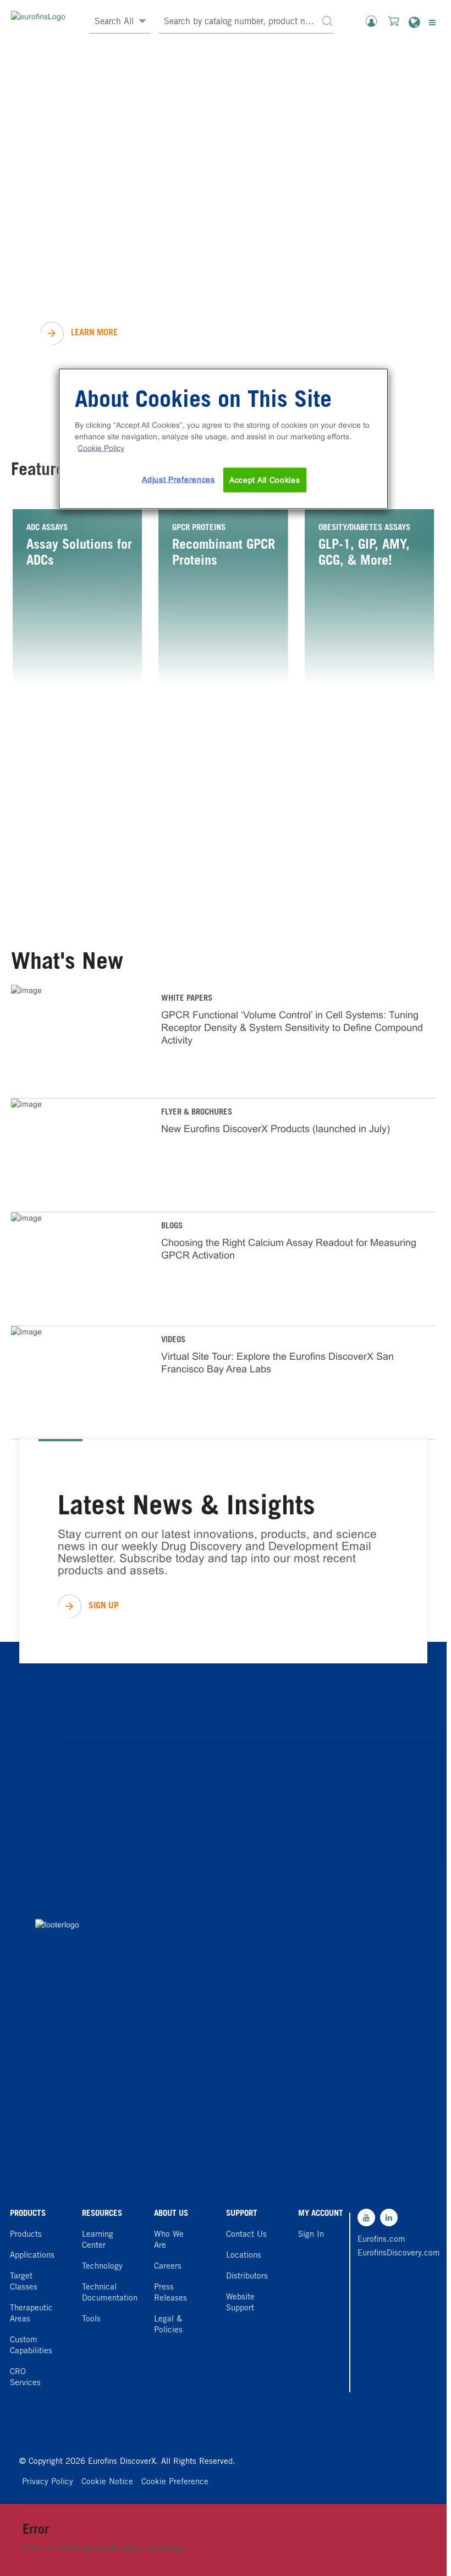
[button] (327, 21)
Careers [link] (168, 2267)
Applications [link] (32, 2256)
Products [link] (26, 2235)
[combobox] (246, 22)
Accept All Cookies (265, 479)
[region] (223, 439)
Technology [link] (102, 2267)
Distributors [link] (247, 2277)
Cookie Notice (107, 2482)
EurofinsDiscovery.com (384, 2254)
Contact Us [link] (246, 2235)
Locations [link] (244, 2256)
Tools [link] (91, 2319)
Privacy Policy (48, 2482)
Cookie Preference (175, 2482)
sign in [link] (311, 2235)
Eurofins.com (381, 2240)
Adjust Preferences (178, 479)
